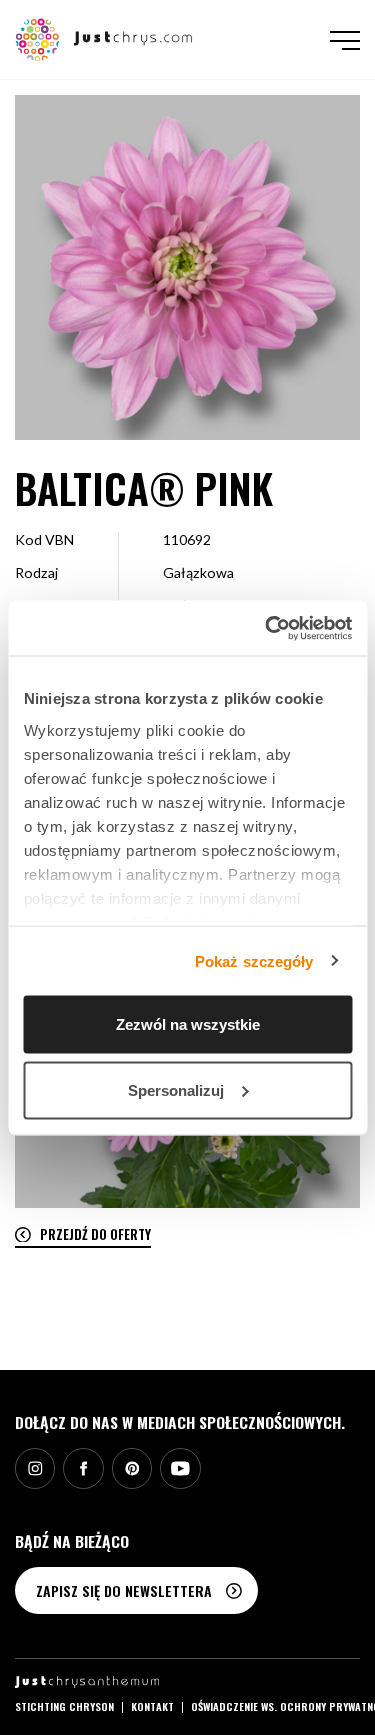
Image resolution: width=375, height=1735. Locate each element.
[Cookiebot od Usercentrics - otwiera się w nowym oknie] (267, 628)
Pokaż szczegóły (254, 960)
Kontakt (152, 1706)
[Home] (104, 37)
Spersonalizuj (176, 1089)
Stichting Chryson (64, 1706)
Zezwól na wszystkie (188, 1024)
